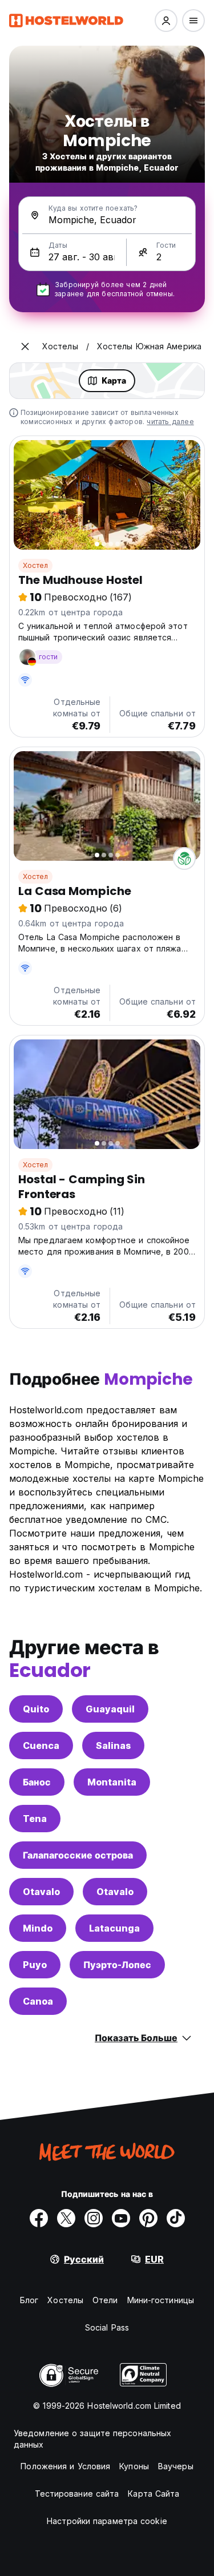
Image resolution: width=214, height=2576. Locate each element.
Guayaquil (110, 1709)
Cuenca (41, 1745)
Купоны (134, 2466)
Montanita (112, 1782)
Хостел (35, 565)
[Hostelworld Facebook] (39, 2218)
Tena (35, 1819)
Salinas (113, 1745)
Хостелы (65, 2300)
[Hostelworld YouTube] (121, 2218)
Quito (36, 1709)
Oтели (105, 2300)
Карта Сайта (154, 2494)
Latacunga (114, 1928)
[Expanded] (25, 346)
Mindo (38, 1928)
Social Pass (107, 2327)
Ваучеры (176, 2466)
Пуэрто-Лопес (117, 1965)
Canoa (38, 2001)
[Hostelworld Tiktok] (176, 2218)
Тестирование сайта (77, 2494)
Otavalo (41, 1892)
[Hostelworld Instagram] (94, 2218)
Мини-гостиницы (161, 2300)
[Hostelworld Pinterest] (148, 2218)
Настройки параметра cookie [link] (107, 2521)
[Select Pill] (166, 21)
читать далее (170, 422)
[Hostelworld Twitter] (66, 2218)
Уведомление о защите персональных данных (92, 2439)
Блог (29, 2300)
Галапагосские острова (78, 1855)
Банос (37, 1782)
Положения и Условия (65, 2466)
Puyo (35, 1965)
